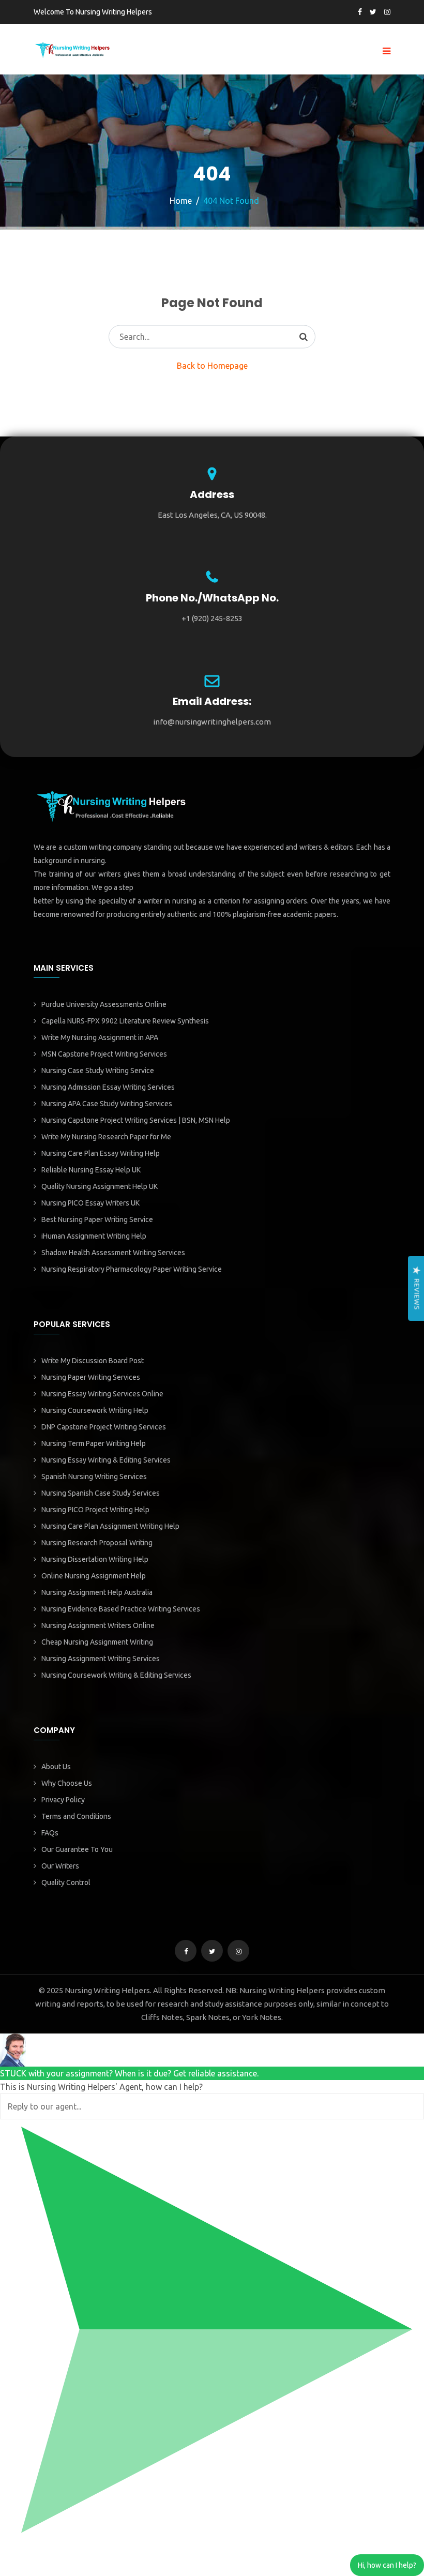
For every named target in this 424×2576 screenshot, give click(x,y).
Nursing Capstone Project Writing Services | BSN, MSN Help (136, 1120)
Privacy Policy (63, 1800)
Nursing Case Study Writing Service (98, 1071)
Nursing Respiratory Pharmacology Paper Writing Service (132, 1269)
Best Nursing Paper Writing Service (97, 1219)
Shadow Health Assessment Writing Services (113, 1253)
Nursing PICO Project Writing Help (95, 1510)
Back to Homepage (212, 366)
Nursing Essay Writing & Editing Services (106, 1460)
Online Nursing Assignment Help (94, 1576)
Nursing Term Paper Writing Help (94, 1443)
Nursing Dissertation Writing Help (95, 1559)
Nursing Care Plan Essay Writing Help (101, 1153)
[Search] (304, 337)
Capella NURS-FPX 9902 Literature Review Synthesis (125, 1021)
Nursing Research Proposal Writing (97, 1543)
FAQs (50, 1833)
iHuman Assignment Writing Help (94, 1236)
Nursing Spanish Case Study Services (101, 1493)
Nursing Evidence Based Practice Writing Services (121, 1609)
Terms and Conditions (76, 1816)
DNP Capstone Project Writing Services (104, 1427)
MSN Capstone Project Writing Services (104, 1054)
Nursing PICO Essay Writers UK (90, 1203)
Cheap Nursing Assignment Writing (97, 1642)
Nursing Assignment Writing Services (101, 1659)
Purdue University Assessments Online (104, 1004)
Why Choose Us (67, 1783)
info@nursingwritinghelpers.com (212, 722)
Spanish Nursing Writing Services (94, 1477)
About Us (56, 1767)
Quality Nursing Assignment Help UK (100, 1186)
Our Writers (60, 1866)
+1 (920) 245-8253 (212, 618)
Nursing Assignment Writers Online (98, 1625)
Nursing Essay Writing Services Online (102, 1394)
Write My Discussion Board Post (93, 1361)
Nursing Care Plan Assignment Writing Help (110, 1526)
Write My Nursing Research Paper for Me (106, 1137)
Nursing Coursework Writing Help (95, 1410)
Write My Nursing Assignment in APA (100, 1037)
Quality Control (66, 1882)
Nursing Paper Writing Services (91, 1377)
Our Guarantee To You (77, 1849)
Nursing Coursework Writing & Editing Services (116, 1675)
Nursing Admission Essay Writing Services (108, 1087)
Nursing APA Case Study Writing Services (107, 1104)
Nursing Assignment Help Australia (97, 1592)
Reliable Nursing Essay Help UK (91, 1170)
